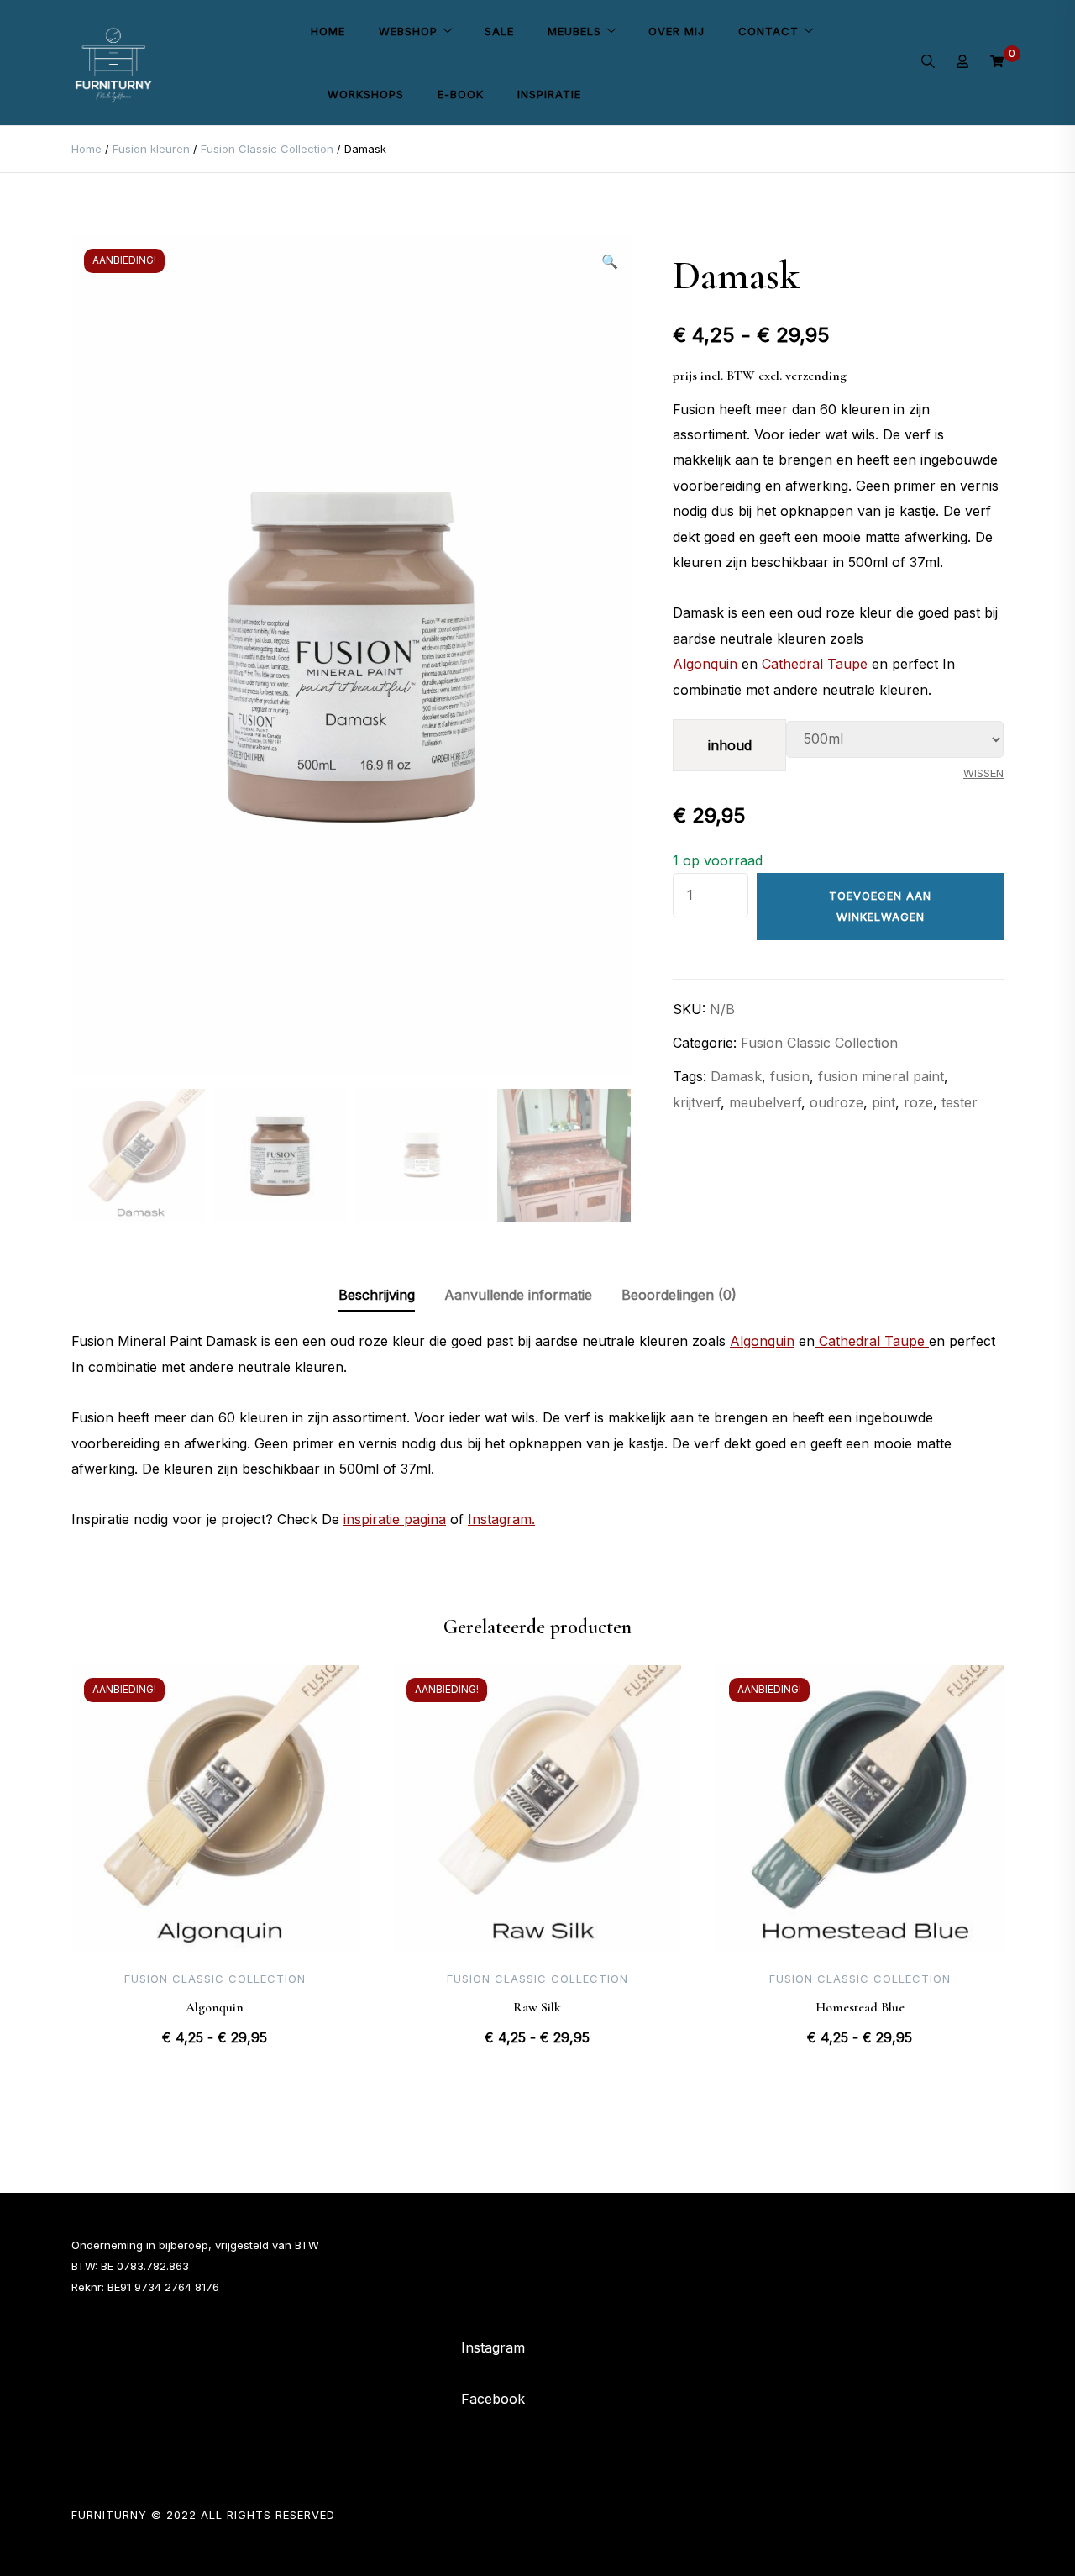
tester (960, 1102)
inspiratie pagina (395, 1519)
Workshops (366, 94)
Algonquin (705, 664)
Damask (736, 1076)
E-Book (461, 94)
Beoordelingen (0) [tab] (679, 1295)
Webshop (408, 31)
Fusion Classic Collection (267, 149)
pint (884, 1102)
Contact (768, 31)
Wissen (983, 773)
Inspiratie (549, 94)
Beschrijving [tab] (377, 1295)
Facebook (493, 2399)
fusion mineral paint (881, 1076)
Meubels (574, 31)
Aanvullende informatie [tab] (518, 1295)
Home (328, 31)
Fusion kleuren (151, 149)
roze (918, 1102)
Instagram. (501, 1519)
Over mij (676, 31)
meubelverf (765, 1102)
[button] (610, 261)
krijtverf (697, 1102)
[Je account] (962, 63)
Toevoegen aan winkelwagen (880, 906)
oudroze (836, 1102)
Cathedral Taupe (815, 664)
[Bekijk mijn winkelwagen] (997, 62)
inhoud (730, 745)
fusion (790, 1076)
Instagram (493, 2347)
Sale (499, 31)
